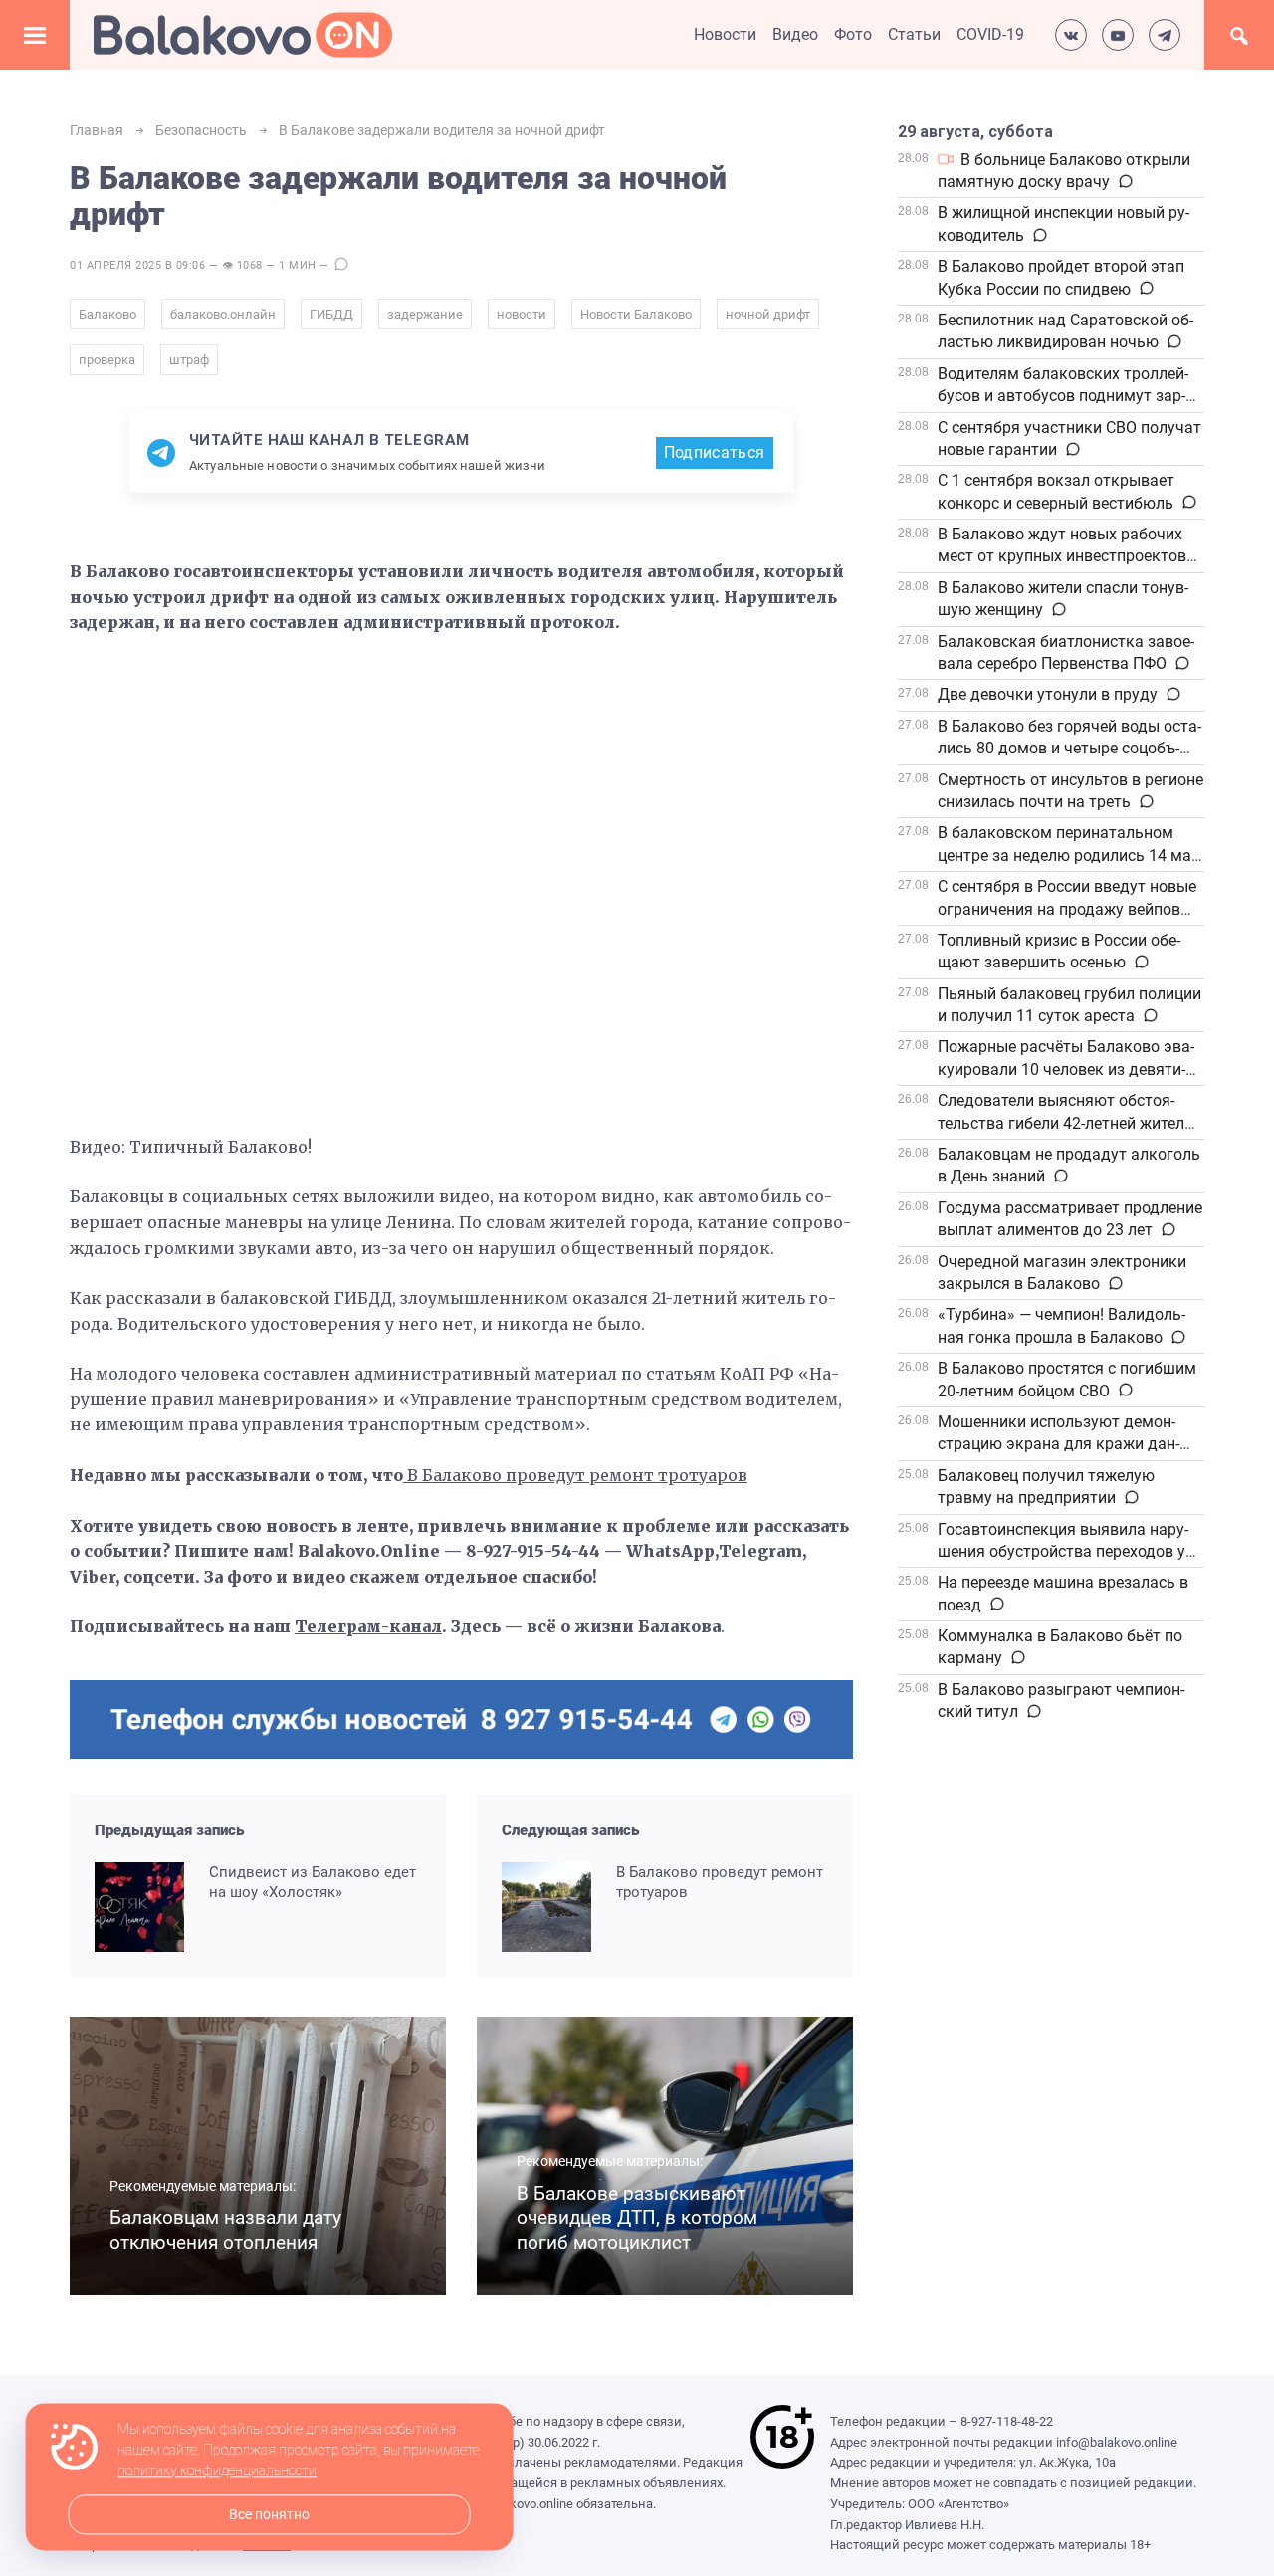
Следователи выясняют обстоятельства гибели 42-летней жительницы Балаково (1067, 1123)
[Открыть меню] (35, 35)
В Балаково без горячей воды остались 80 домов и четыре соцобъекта (1069, 749)
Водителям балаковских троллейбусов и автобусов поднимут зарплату (1063, 396)
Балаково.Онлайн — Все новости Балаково (243, 35)
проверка (107, 360)
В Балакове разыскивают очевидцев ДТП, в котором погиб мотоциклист (637, 2218)
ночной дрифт (768, 314)
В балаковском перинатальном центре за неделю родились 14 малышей (1066, 855)
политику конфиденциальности (217, 2471)
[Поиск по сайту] (1239, 35)
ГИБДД (331, 314)
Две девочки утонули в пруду (1048, 694)
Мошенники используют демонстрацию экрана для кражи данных (1059, 1444)
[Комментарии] (1124, 182)
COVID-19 (990, 34)
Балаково (107, 314)
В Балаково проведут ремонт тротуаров (577, 1475)
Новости (725, 34)
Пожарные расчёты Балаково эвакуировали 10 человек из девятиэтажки (1066, 1069)
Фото (853, 34)
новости (522, 314)
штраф (189, 360)
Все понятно (269, 2515)
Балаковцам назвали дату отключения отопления (225, 2230)
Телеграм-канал (368, 1626)
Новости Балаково (636, 314)
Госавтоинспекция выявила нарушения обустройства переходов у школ (1063, 1552)
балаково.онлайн (223, 314)
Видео (795, 34)
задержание (425, 314)
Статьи (914, 34)
